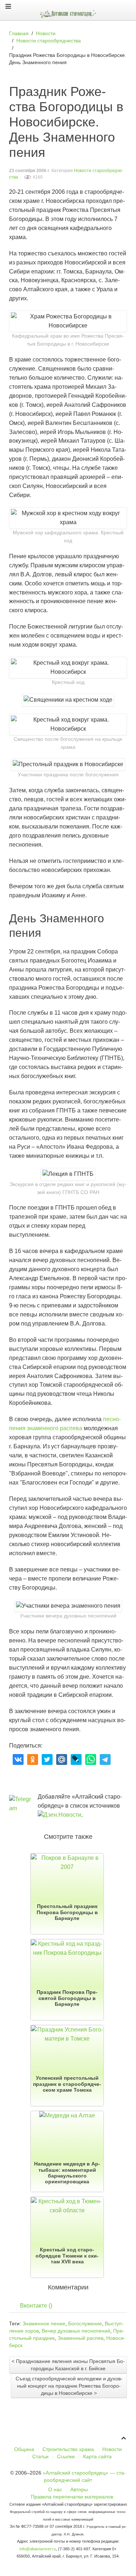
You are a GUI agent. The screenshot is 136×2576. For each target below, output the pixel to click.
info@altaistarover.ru (38, 2549)
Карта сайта (97, 2456)
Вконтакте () (36, 2306)
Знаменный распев (81, 2338)
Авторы (79, 2489)
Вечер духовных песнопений (76, 2331)
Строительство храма (68, 2449)
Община (24, 2449)
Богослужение (85, 2324)
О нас (55, 2489)
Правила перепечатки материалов (72, 2497)
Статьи (40, 2456)
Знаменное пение (44, 2324)
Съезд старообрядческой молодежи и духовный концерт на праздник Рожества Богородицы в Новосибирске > (69, 2386)
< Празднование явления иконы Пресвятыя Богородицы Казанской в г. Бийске (68, 2365)
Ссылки (66, 2456)
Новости (112, 2449)
